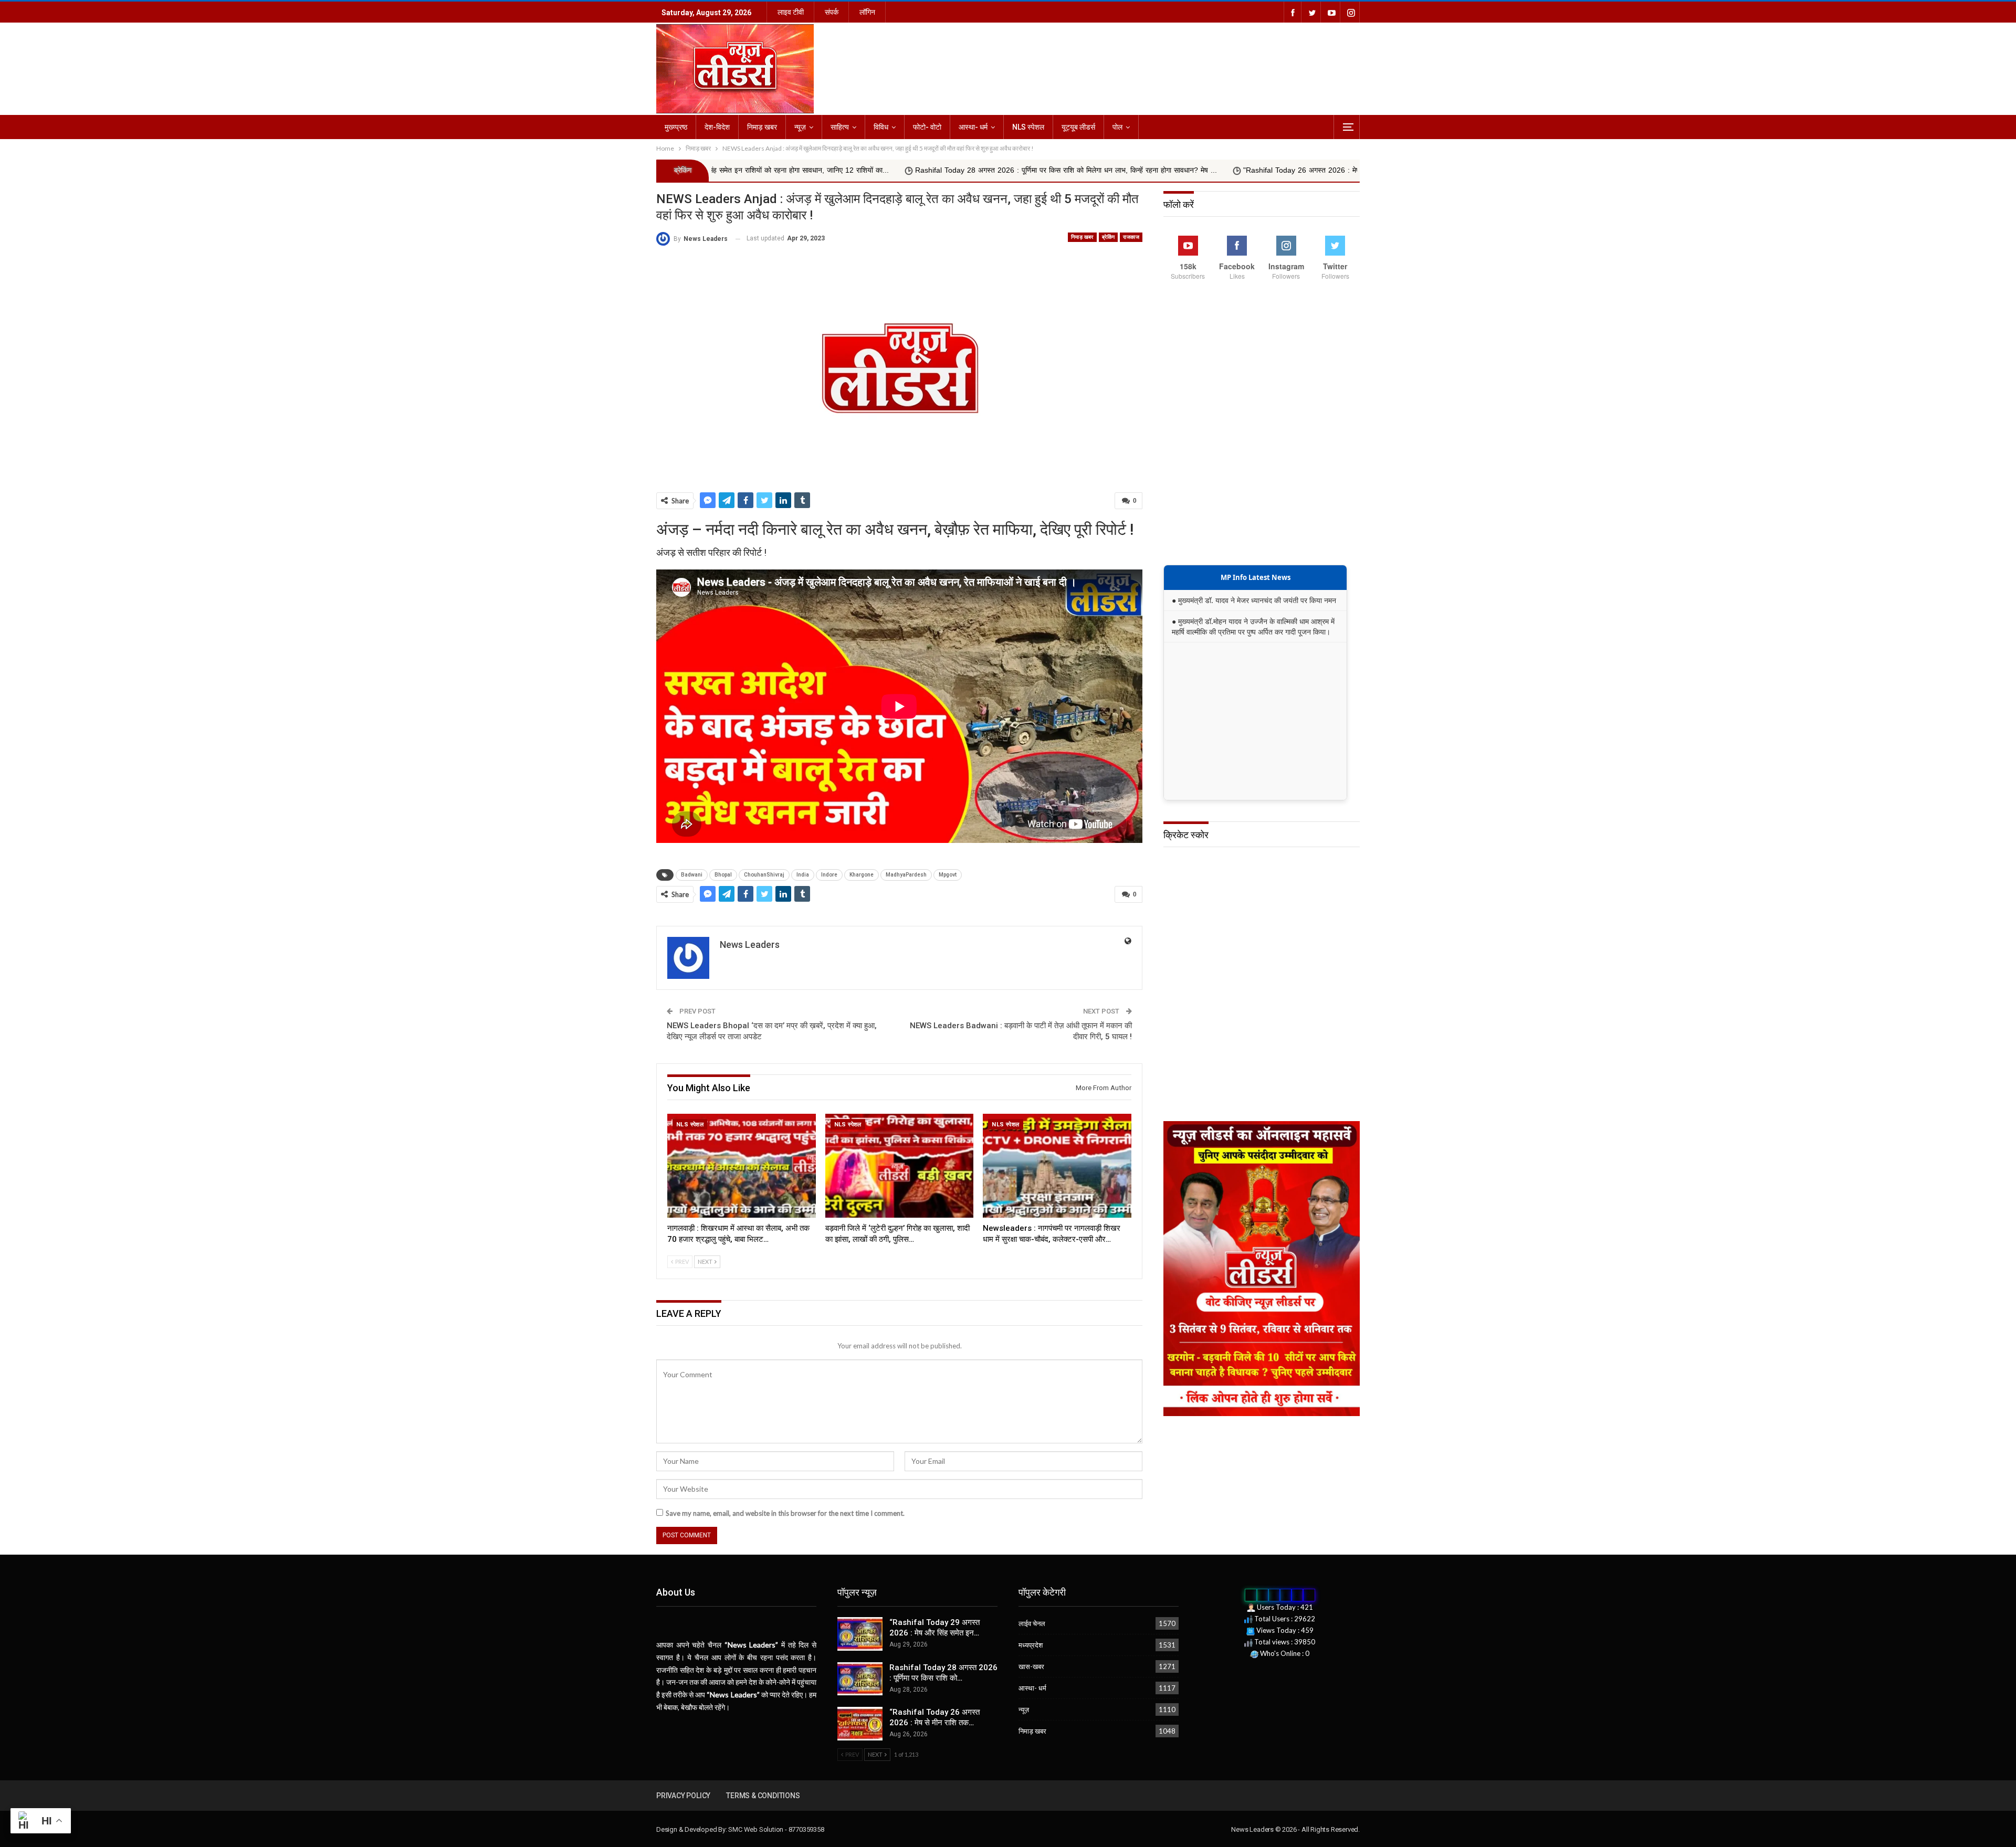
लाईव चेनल (1032, 1623)
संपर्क (832, 12)
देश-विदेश (717, 127)
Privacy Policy (683, 1796)
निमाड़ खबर (762, 127)
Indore (829, 875)
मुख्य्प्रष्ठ (676, 127)
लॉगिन (867, 12)
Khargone (862, 875)
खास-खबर (1031, 1666)
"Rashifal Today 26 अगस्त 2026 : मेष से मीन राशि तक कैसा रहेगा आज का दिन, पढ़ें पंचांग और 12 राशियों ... (1179, 170)
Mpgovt (948, 875)
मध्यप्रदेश (1031, 1645)
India (803, 875)
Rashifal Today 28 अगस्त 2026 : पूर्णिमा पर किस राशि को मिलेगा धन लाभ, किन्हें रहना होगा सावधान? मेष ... (849, 170)
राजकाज (1131, 237)
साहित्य (840, 127)
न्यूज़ (800, 127)
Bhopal (723, 875)
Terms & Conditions (763, 1796)
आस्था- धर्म (973, 127)
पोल (1117, 127)
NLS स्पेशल (1028, 127)
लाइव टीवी (791, 12)
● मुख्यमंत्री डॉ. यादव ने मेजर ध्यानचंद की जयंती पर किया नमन (1254, 600)
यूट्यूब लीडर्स (1078, 127)
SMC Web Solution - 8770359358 (776, 1829)
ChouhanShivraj (764, 875)
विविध (881, 127)
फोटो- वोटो (927, 127)
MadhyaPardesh (906, 875)
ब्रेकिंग (1109, 237)
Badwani (692, 875)
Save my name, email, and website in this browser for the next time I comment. (785, 1513)
